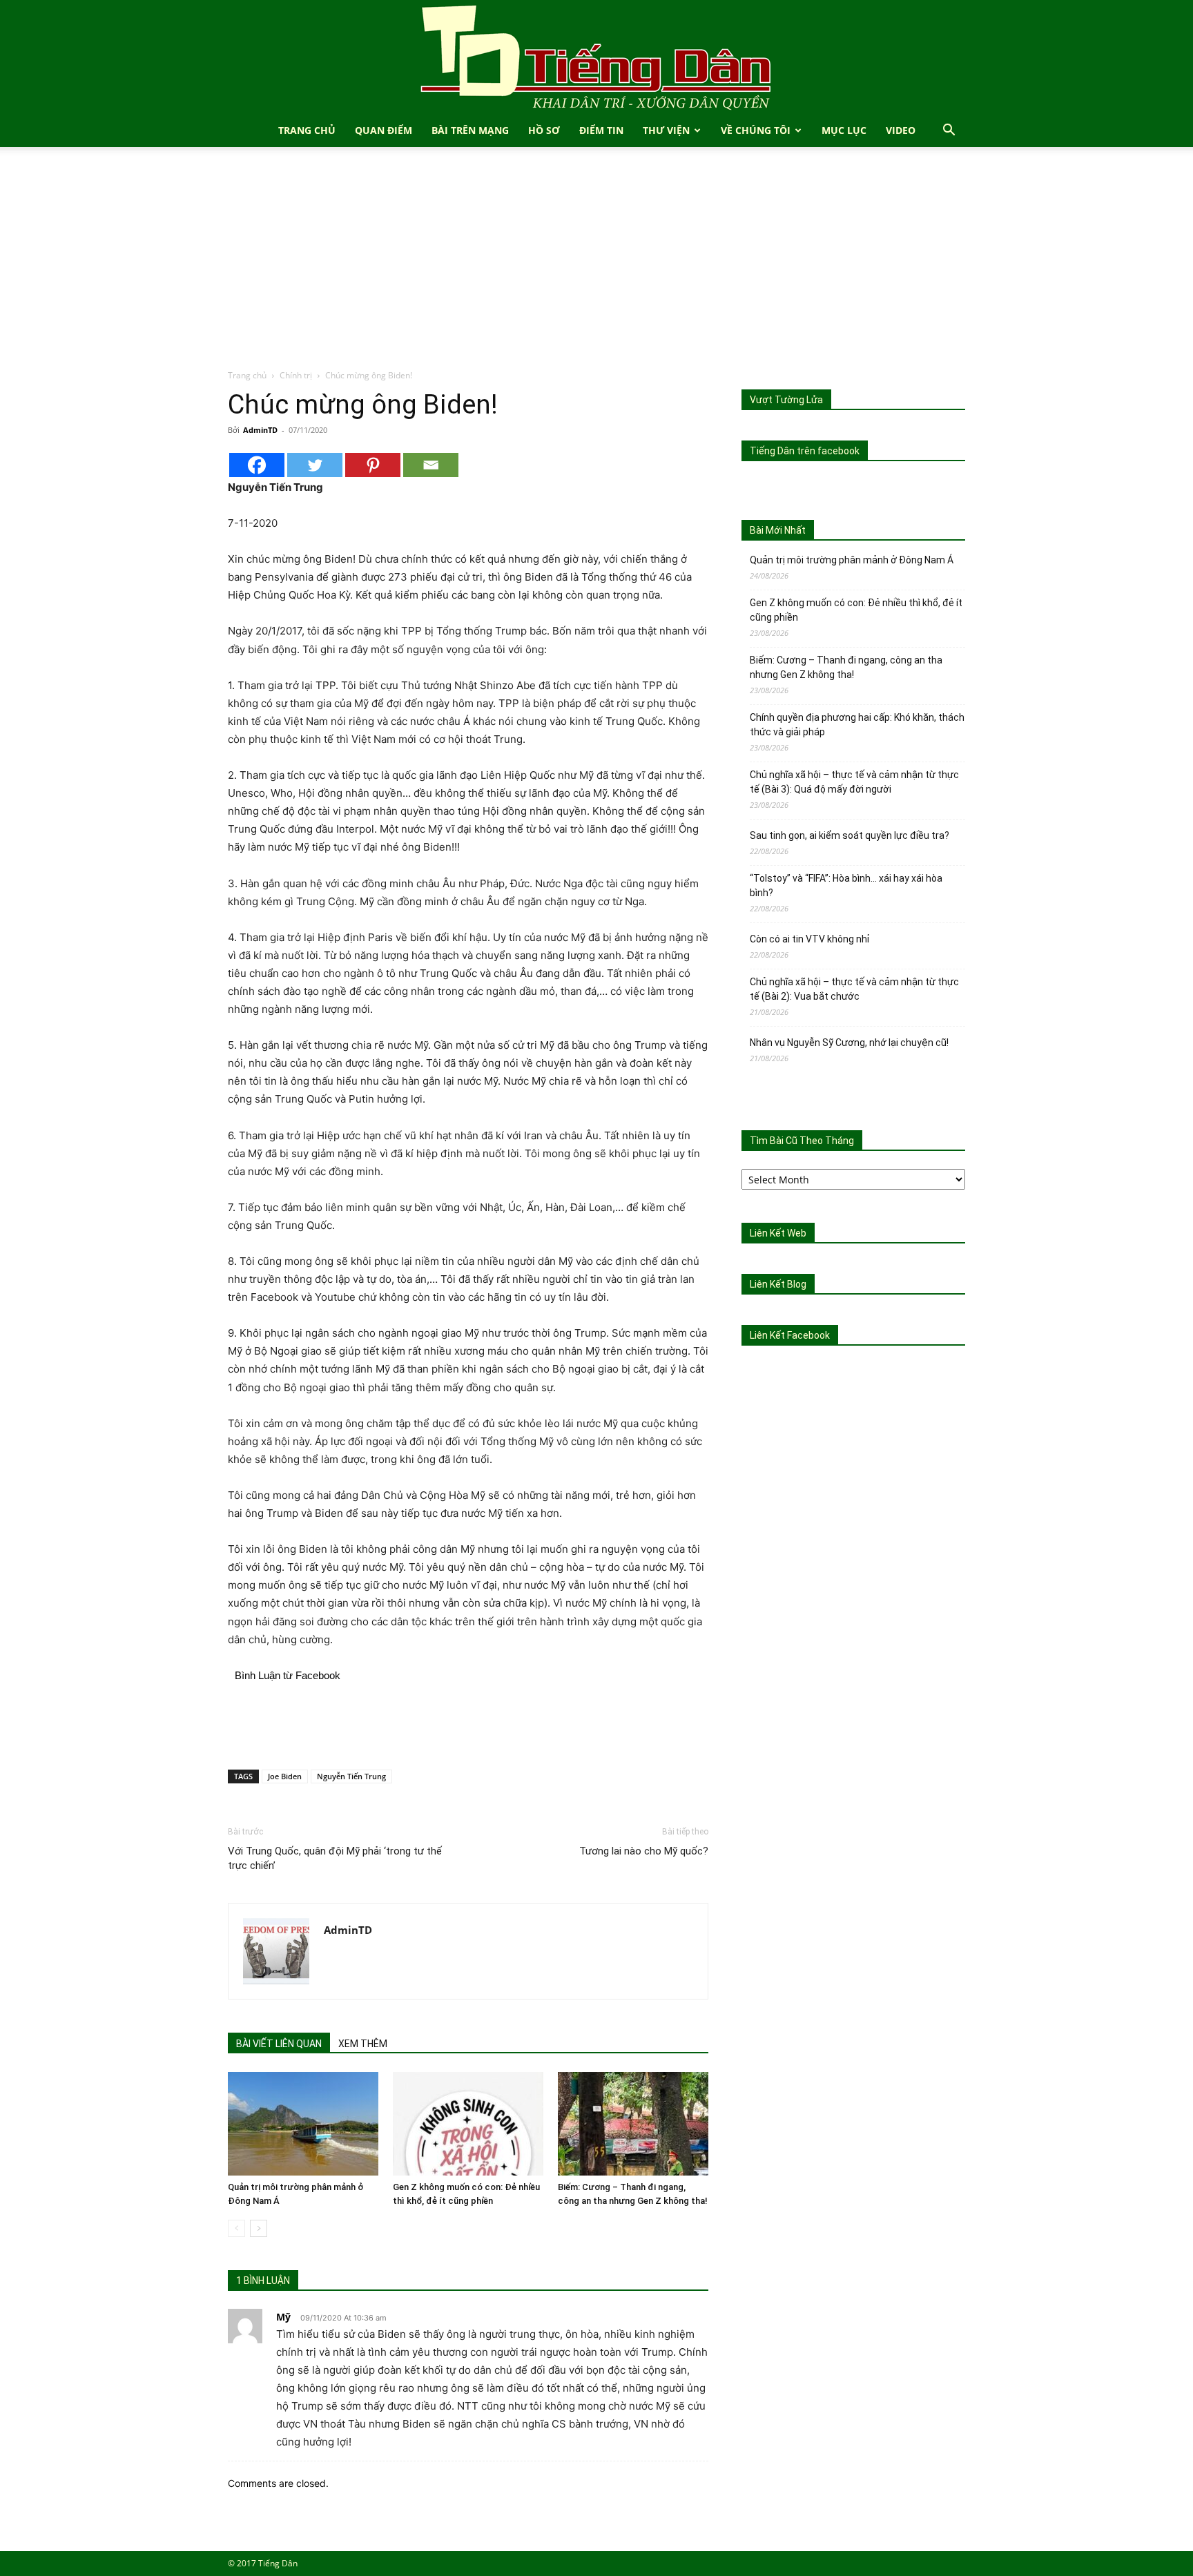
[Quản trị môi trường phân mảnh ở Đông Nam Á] (303, 2124)
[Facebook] (257, 465)
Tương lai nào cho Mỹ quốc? (644, 1851)
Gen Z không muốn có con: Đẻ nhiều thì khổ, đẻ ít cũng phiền (856, 610)
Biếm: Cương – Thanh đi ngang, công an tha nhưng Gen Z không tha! (846, 667)
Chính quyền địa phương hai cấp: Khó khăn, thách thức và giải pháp (857, 725)
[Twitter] (315, 465)
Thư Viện (666, 130)
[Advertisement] (596, 265)
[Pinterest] (373, 465)
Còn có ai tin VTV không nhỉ (809, 939)
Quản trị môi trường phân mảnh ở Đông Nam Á (852, 560)
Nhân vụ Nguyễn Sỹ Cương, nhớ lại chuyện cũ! (849, 1043)
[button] (949, 132)
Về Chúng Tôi (756, 130)
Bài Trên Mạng (470, 130)
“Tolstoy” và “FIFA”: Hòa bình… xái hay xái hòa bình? (846, 885)
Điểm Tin (601, 130)
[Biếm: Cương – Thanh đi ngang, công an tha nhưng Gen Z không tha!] (633, 2124)
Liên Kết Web (778, 1233)
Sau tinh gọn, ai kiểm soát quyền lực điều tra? (850, 835)
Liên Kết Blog (778, 1284)
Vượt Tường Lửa (786, 400)
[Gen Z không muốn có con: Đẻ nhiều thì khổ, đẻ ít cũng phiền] (468, 2124)
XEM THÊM (363, 2044)
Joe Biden (285, 1776)
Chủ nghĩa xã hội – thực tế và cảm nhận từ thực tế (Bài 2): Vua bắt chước (854, 989)
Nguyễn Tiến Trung (351, 1776)
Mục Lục (844, 130)
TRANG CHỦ (307, 130)
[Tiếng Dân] (596, 57)
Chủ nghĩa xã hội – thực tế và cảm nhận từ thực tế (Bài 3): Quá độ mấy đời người (854, 782)
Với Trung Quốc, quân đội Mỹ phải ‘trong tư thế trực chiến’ (335, 1858)
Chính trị (296, 375)
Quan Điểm (384, 130)
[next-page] (259, 2228)
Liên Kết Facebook (790, 1335)
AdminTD (260, 430)
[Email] (431, 465)
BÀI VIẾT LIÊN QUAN (279, 2044)
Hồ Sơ (544, 130)
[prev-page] (236, 2228)
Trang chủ (247, 375)
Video (901, 130)
